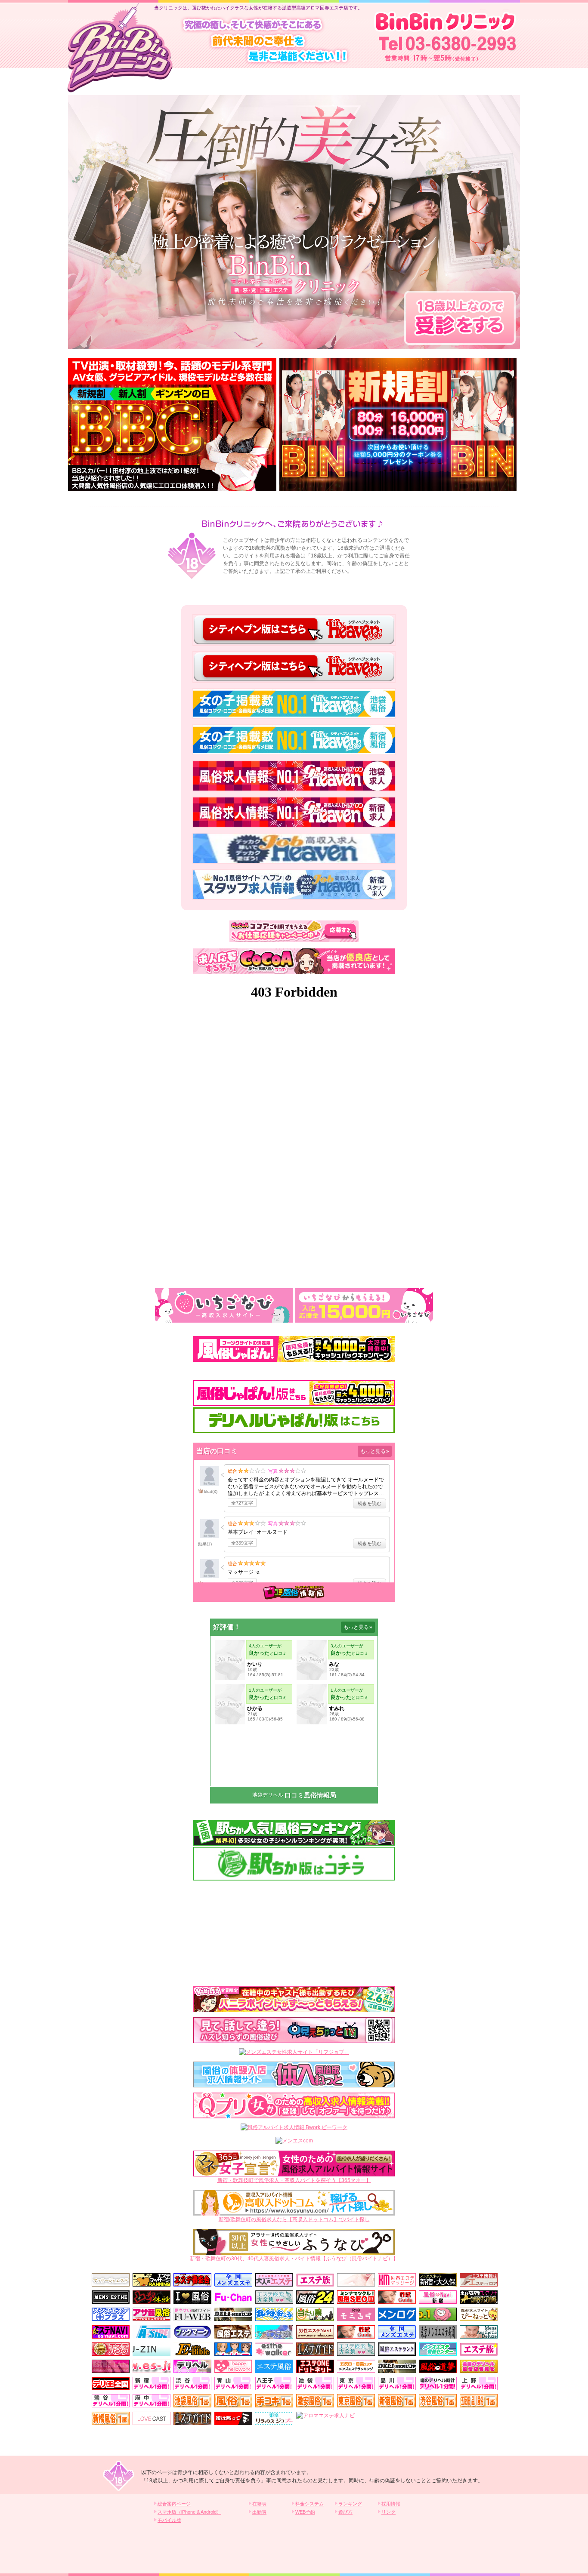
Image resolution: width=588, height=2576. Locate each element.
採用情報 (391, 2504)
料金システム (309, 2504)
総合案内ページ (174, 2504)
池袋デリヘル (268, 1795)
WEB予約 (305, 2512)
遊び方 (345, 2512)
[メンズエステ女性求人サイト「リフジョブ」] (294, 2052)
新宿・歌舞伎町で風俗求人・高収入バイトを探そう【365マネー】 (294, 2180)
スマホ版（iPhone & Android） (189, 2512)
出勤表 (259, 2512)
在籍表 (259, 2504)
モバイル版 (169, 2520)
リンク (388, 2512)
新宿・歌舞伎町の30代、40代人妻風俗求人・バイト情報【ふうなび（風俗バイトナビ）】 (294, 2259)
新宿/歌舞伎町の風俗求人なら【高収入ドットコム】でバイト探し (294, 2219)
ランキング (350, 2504)
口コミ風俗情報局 (310, 1795)
